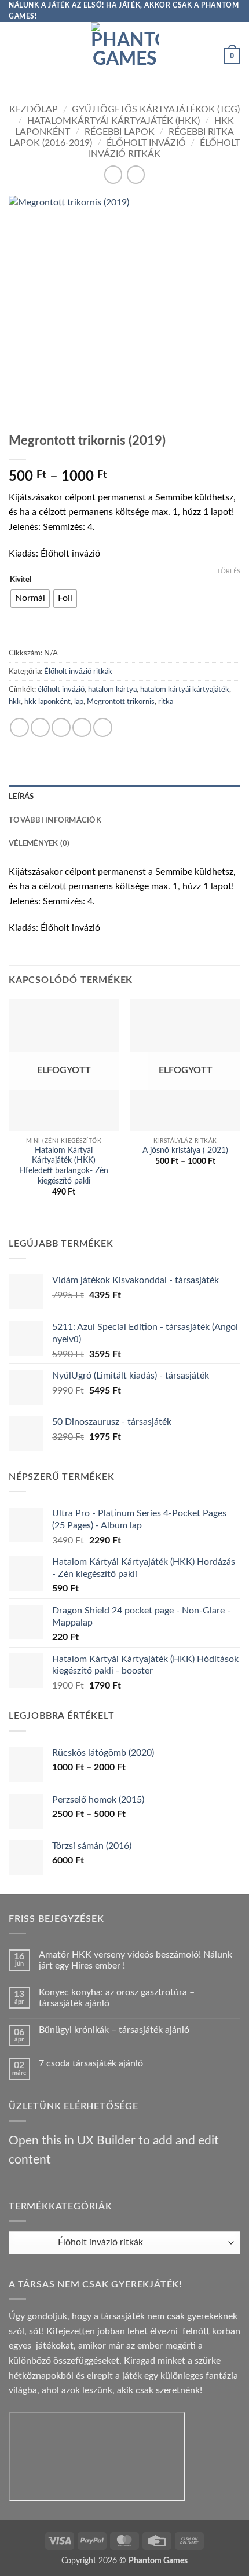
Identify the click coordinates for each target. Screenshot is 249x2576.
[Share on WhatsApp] (19, 727)
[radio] (30, 599)
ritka (166, 702)
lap (79, 702)
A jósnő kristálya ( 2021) (185, 1151)
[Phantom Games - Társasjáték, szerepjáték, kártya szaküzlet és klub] (125, 56)
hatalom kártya (112, 690)
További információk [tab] (55, 820)
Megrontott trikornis (121, 702)
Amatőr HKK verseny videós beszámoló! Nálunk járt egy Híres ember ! (136, 1960)
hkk (15, 702)
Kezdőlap (34, 109)
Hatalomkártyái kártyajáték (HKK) (113, 121)
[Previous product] (136, 174)
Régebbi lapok (120, 132)
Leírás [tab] (21, 797)
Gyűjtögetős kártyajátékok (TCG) (156, 109)
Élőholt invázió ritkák (78, 672)
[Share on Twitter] (61, 727)
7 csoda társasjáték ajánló (91, 2063)
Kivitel (21, 580)
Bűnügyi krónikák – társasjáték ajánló (114, 2030)
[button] (16, 56)
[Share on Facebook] (40, 727)
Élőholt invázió (146, 143)
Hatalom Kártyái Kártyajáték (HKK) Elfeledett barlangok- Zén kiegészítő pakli (64, 1166)
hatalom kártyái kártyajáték (185, 690)
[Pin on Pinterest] (103, 727)
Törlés (228, 571)
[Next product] (113, 174)
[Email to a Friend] (82, 727)
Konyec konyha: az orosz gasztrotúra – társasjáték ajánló (117, 1998)
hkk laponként (47, 702)
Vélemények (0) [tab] (39, 843)
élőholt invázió (61, 690)
